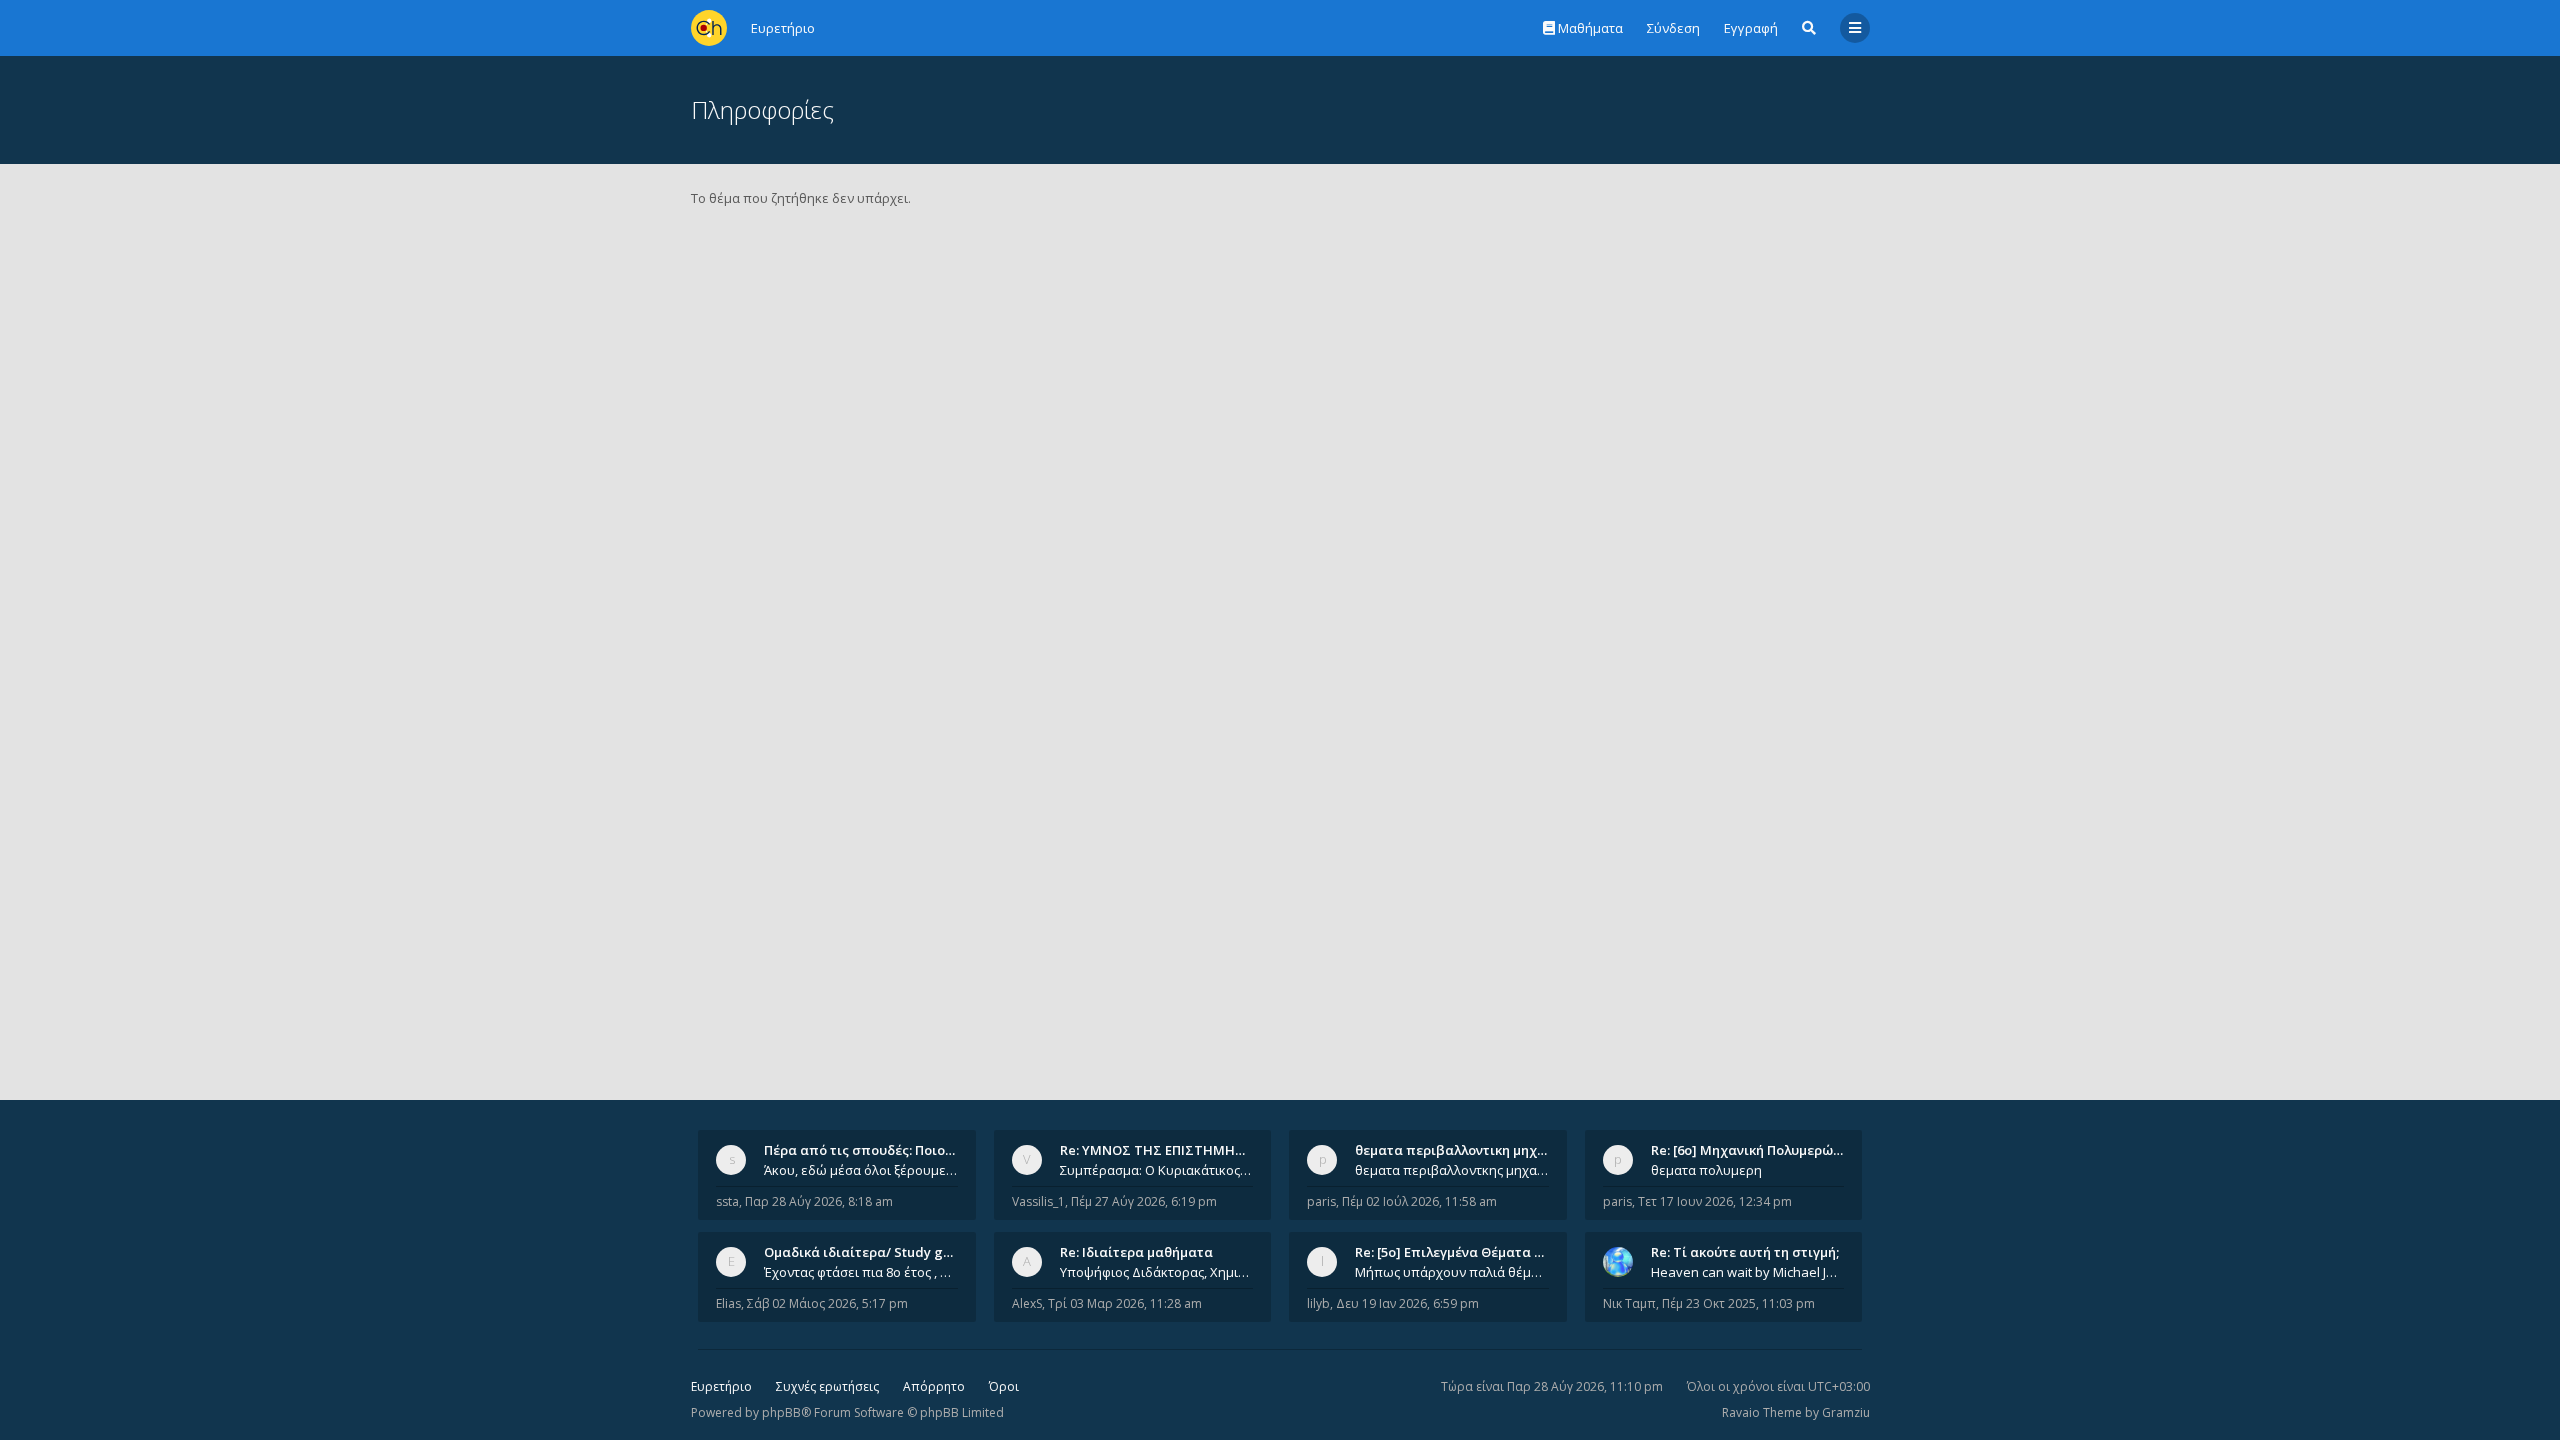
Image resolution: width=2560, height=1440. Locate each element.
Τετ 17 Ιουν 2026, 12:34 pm (1715, 1201)
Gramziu (1846, 1412)
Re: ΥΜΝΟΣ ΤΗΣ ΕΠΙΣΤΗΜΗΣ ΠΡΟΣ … (1178, 1150)
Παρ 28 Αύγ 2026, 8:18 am (819, 1201)
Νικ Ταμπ (1629, 1303)
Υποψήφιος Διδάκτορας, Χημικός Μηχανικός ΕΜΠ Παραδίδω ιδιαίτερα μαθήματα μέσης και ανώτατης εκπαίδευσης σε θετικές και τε (1157, 1272)
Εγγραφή (1751, 28)
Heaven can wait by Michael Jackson (1748, 1272)
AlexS (1027, 1303)
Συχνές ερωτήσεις (827, 1386)
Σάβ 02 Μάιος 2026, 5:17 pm (827, 1303)
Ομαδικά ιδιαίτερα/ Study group (868, 1252)
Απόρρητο (934, 1386)
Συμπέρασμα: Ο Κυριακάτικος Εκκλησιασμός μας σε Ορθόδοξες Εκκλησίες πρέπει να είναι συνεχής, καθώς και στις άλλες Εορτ (1157, 1170)
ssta (727, 1201)
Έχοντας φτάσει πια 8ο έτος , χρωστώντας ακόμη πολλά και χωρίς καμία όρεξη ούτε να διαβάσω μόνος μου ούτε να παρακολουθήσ (861, 1272)
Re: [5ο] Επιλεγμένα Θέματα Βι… (1456, 1252)
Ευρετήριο (721, 1386)
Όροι (1004, 1386)
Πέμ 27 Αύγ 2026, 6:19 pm (1144, 1201)
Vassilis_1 (1038, 1201)
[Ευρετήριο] (709, 28)
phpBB (781, 1412)
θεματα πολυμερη (1706, 1170)
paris (1321, 1201)
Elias (728, 1303)
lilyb (1318, 1303)
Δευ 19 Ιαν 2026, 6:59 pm (1407, 1303)
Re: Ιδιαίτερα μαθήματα (1136, 1252)
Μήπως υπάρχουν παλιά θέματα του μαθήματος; (1452, 1272)
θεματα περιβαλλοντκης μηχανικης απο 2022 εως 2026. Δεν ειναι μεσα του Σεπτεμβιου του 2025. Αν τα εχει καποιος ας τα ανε (1452, 1170)
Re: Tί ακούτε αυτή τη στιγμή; (1745, 1252)
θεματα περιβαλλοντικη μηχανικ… (1465, 1150)
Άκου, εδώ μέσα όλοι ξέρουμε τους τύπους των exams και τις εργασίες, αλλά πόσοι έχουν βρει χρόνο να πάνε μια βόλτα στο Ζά (861, 1170)
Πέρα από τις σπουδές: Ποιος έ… (868, 1150)
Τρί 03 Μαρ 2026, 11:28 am (1125, 1303)
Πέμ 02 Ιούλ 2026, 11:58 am (1419, 1201)
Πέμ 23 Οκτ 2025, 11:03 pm (1738, 1303)
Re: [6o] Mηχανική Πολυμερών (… (1754, 1150)
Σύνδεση (1673, 28)
